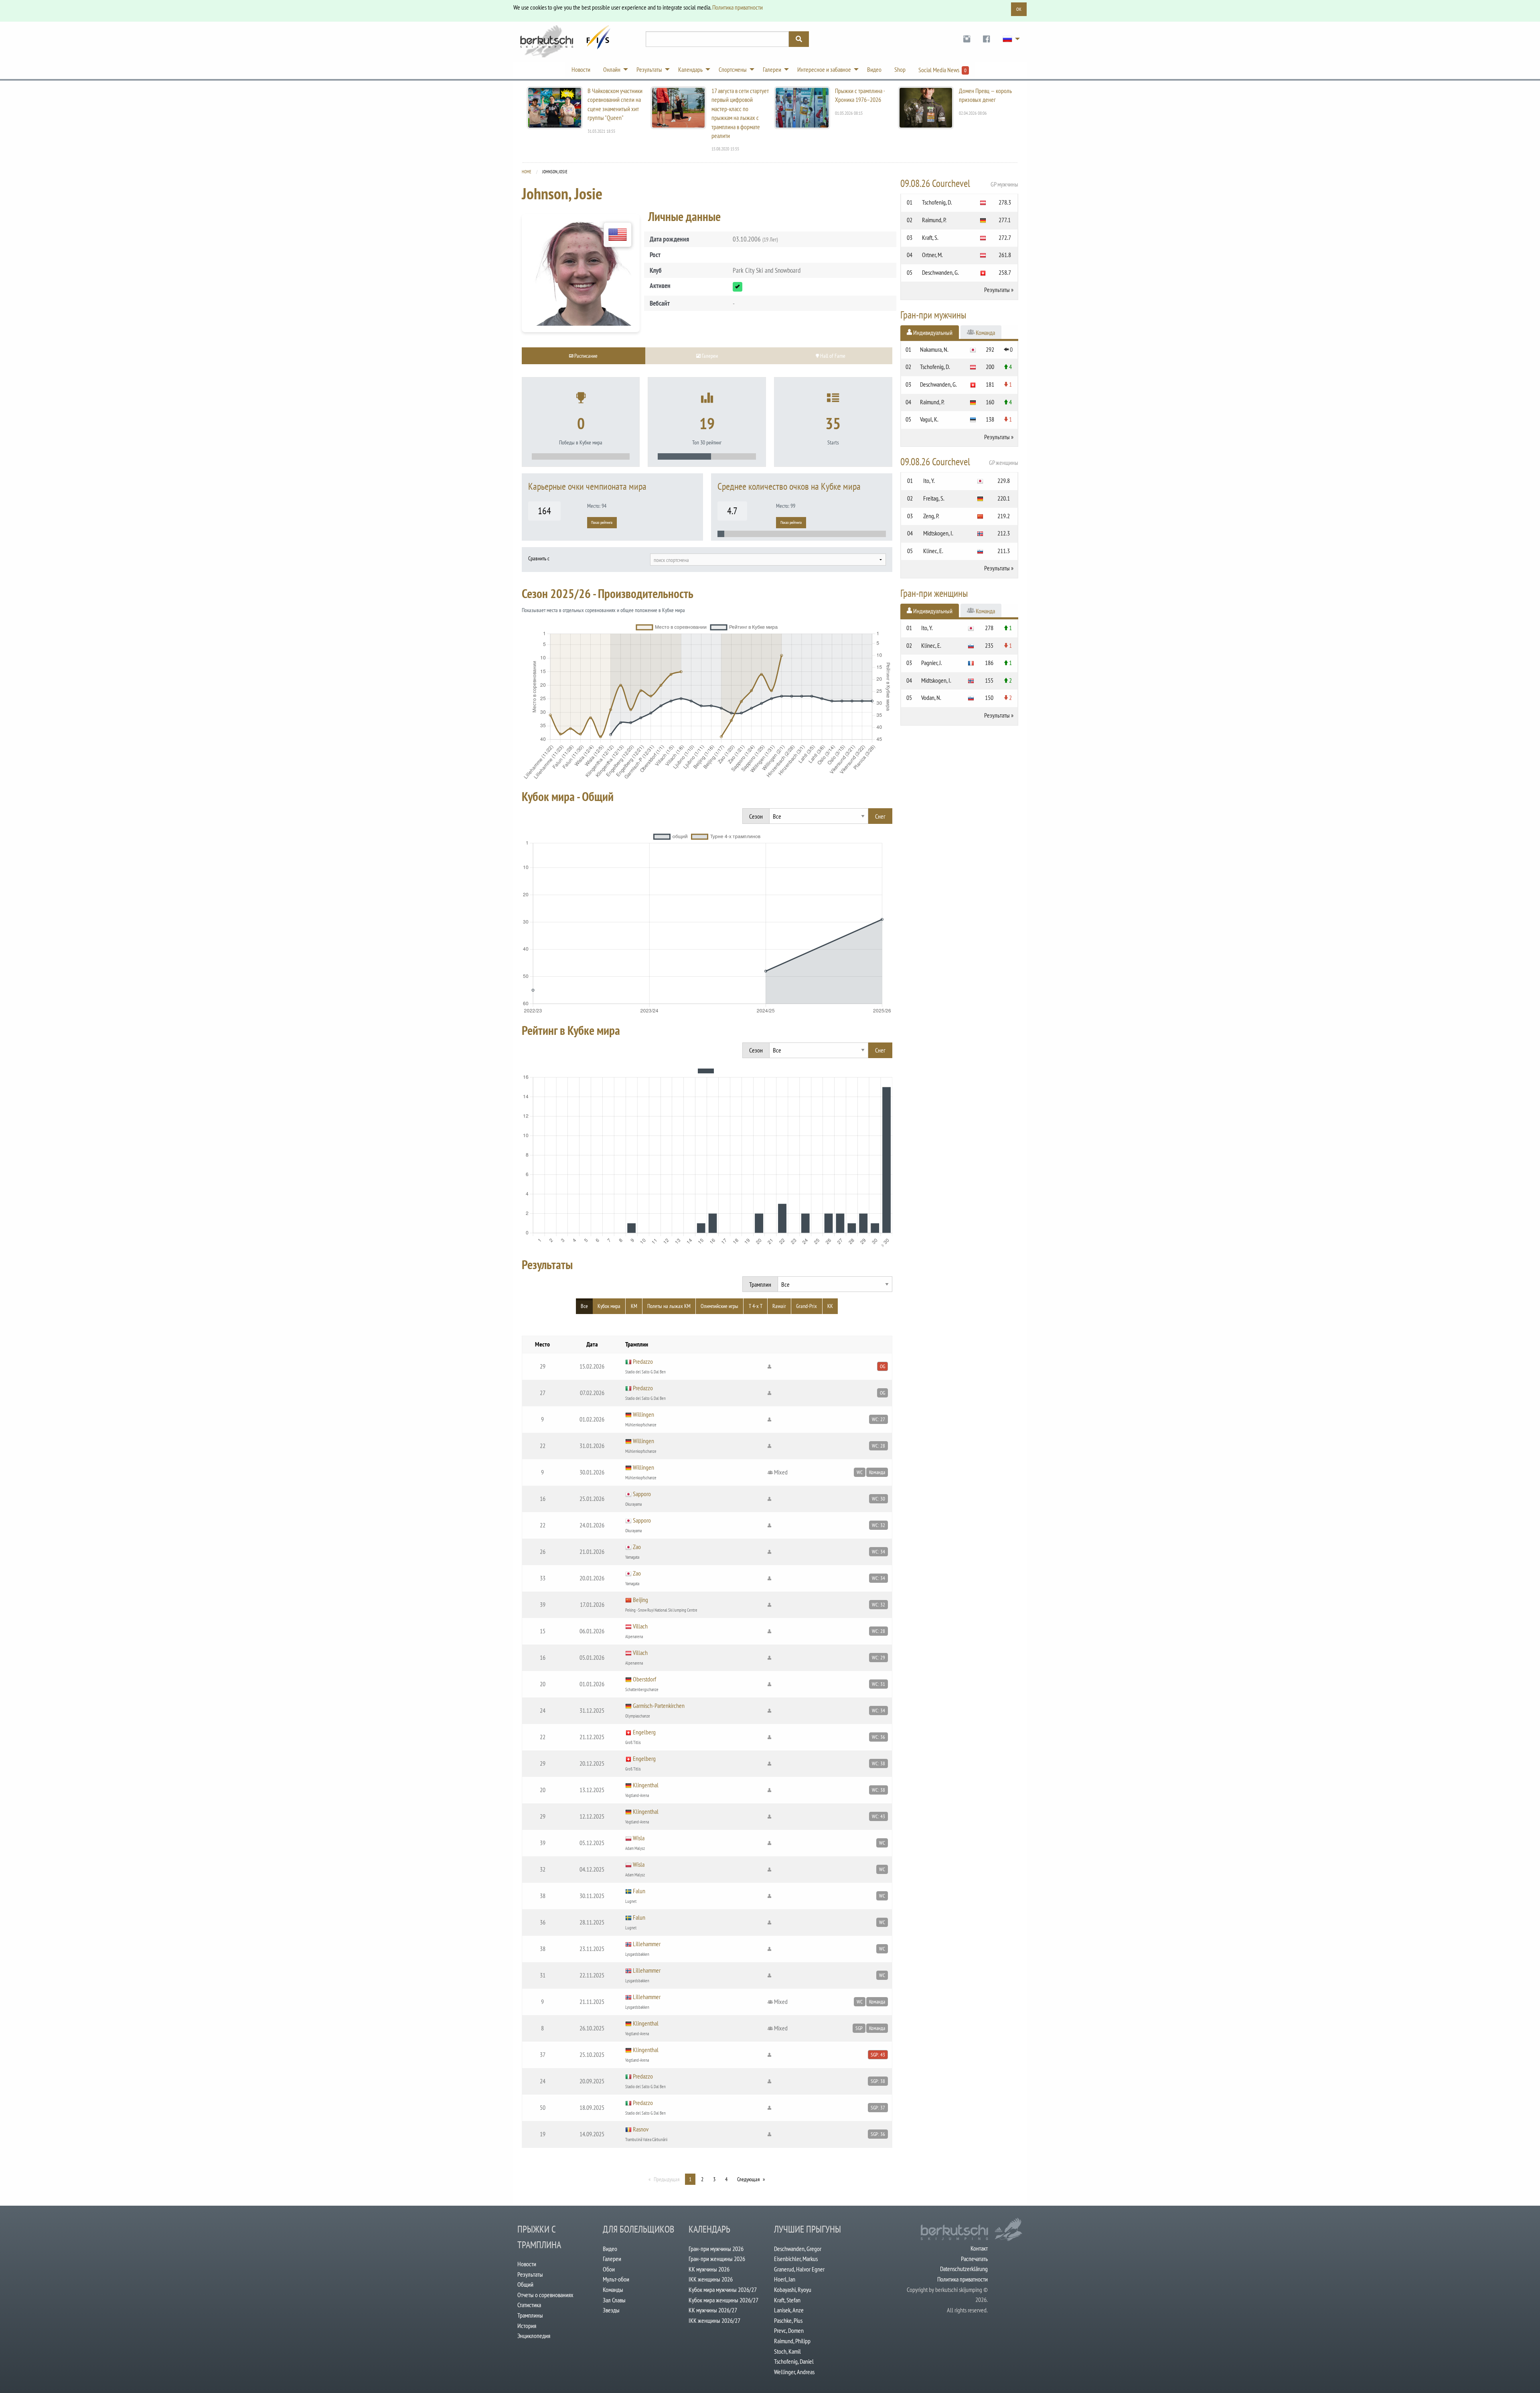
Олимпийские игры (719, 1306)
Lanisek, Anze (789, 2310)
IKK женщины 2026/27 (714, 2320)
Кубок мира (609, 1306)
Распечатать (974, 2259)
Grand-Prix (806, 1306)
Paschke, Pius (788, 2320)
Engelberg (644, 1732)
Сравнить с (539, 558)
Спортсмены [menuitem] (733, 69)
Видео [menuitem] (874, 69)
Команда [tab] (985, 333)
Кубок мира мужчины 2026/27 (723, 2290)
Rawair (779, 1306)
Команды (613, 2290)
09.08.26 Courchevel (959, 183)
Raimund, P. (934, 220)
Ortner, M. (932, 255)
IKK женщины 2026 (711, 2279)
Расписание (585, 356)
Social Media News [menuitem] (942, 70)
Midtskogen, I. (938, 533)
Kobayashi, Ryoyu (793, 2290)
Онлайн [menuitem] (612, 69)
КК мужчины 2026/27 (713, 2310)
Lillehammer (647, 1944)
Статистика (529, 2305)
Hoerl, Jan (785, 2279)
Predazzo (643, 1361)
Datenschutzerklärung (964, 2269)
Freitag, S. (934, 498)
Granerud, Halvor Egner (799, 2269)
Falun (639, 1891)
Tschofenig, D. (937, 202)
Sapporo (642, 1494)
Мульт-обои (616, 2279)
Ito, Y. (929, 481)
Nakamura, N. (934, 349)
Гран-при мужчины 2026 (716, 2249)
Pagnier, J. (932, 663)
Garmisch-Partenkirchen (659, 1706)
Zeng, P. (931, 516)
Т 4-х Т (756, 1306)
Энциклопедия (534, 2336)
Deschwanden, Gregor (798, 2249)
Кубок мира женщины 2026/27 (723, 2300)
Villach (640, 1626)
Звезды (611, 2310)
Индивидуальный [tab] (932, 333)
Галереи (612, 2259)
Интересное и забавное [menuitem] (824, 69)
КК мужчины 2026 (709, 2269)
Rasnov (641, 2129)
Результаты (997, 290)
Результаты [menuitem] (649, 69)
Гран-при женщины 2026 (717, 2259)
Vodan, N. (931, 698)
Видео (610, 2249)
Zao (637, 1547)
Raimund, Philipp (792, 2341)
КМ (634, 1306)
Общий (525, 2284)
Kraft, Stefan (787, 2300)
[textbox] (768, 560)
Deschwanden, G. (940, 272)
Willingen (643, 1414)
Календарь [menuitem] (690, 69)
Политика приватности (738, 7)
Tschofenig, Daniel (794, 2361)
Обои (609, 2269)
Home (527, 172)
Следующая (748, 2179)
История (527, 2326)
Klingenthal (646, 1785)
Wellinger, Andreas (794, 2372)
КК (830, 1306)
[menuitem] (967, 39)
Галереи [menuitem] (772, 69)
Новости (527, 2264)
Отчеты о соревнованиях (545, 2295)
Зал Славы (614, 2300)
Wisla (639, 1838)
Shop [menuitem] (900, 69)
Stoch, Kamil (787, 2351)
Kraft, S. (930, 237)
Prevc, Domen (789, 2330)
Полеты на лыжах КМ (669, 1306)
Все (584, 1306)
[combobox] (768, 560)
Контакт (979, 2248)
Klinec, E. (933, 551)
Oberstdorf (644, 1679)
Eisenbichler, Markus (796, 2259)
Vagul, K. (929, 419)
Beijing (640, 1600)
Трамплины (530, 2315)
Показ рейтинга (602, 522)
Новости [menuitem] (581, 69)
